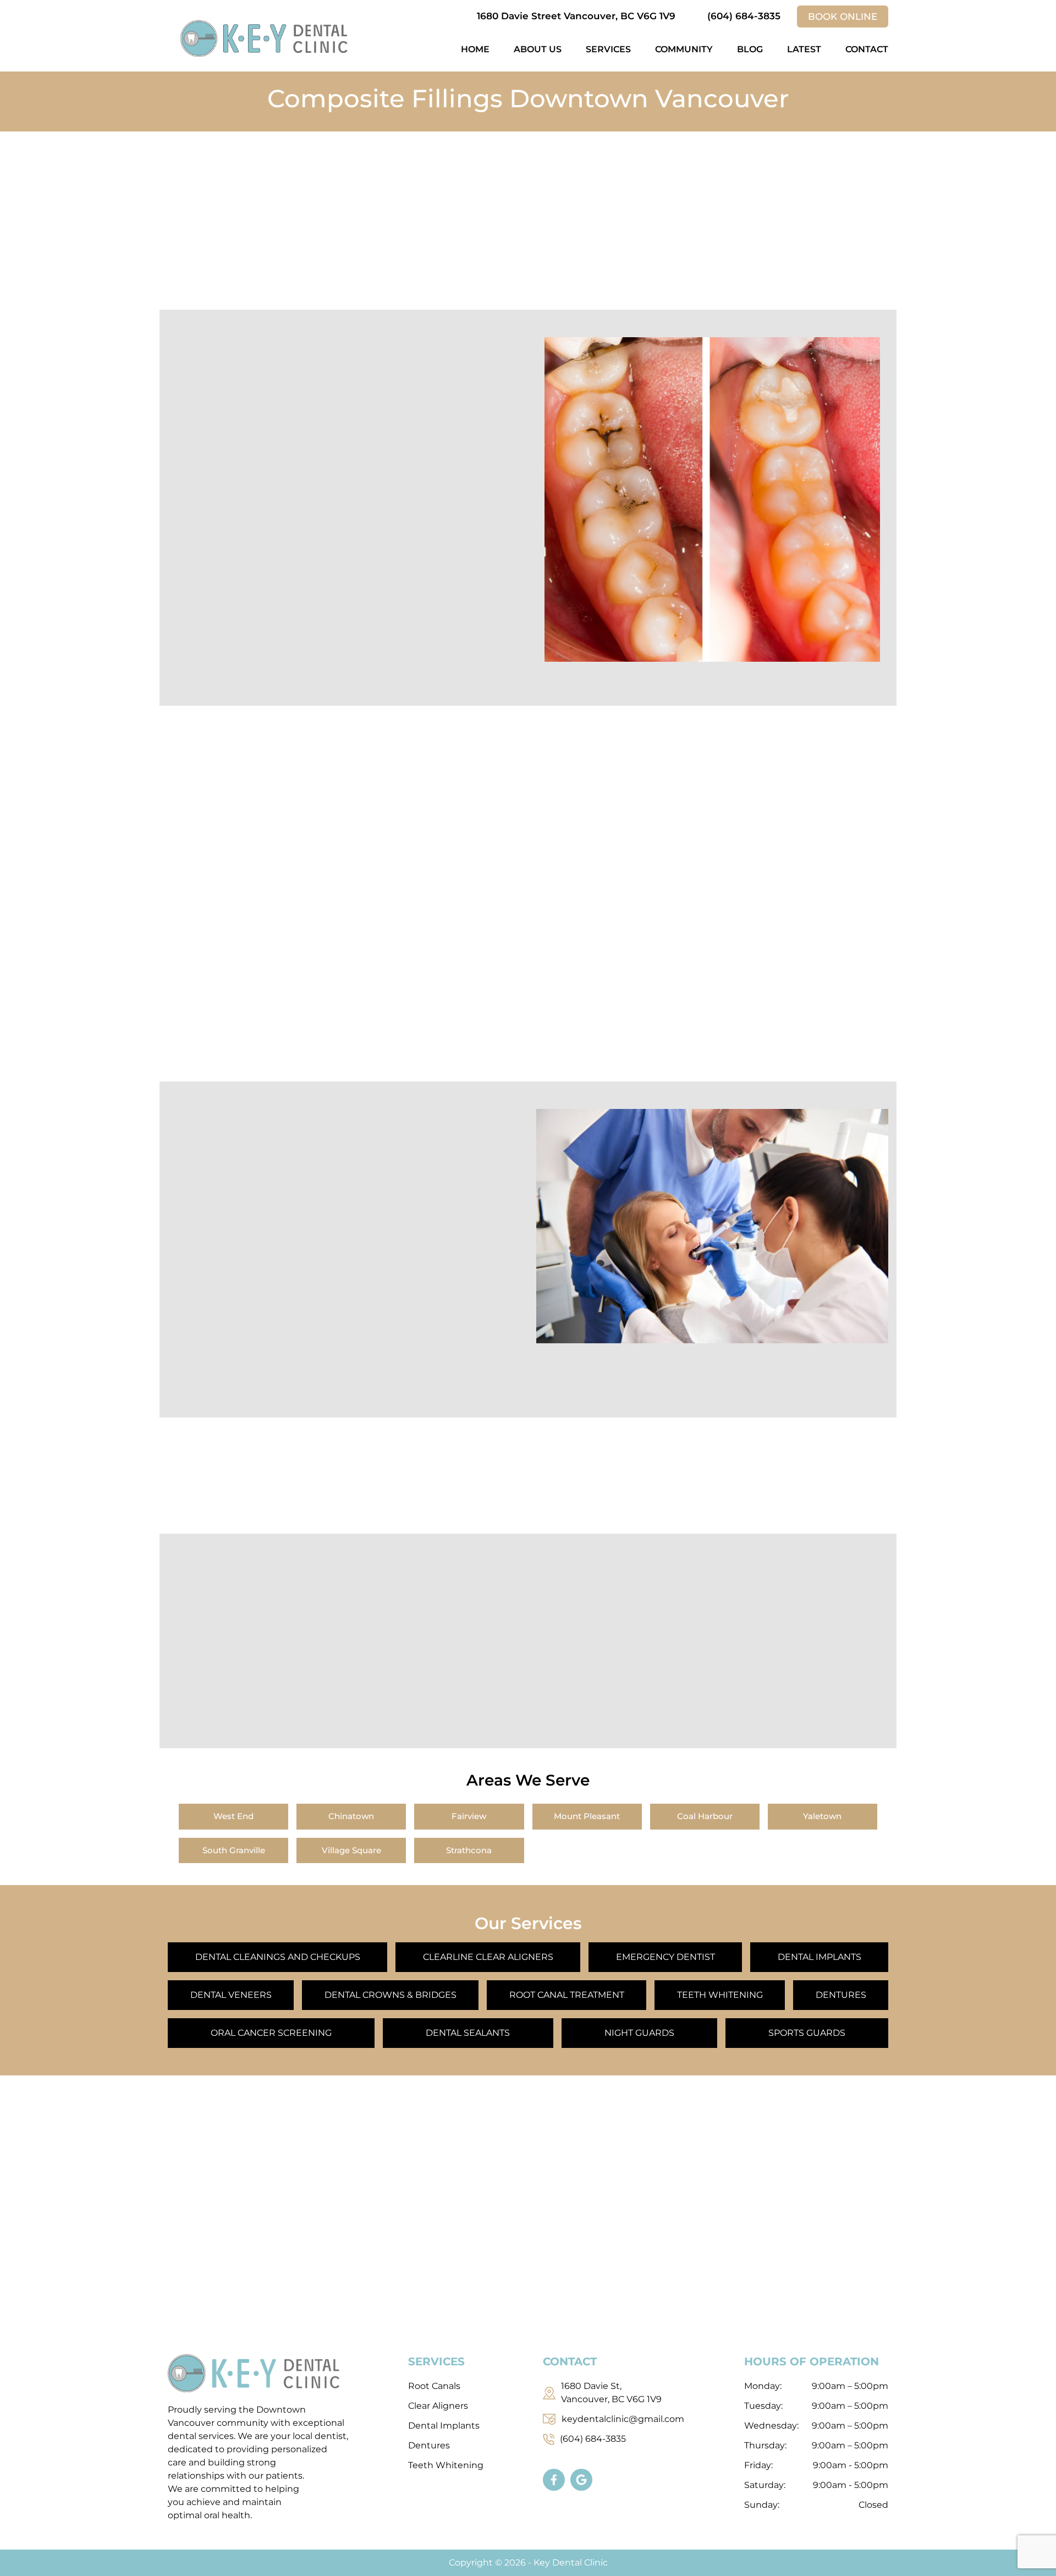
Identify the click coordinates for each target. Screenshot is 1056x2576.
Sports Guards (807, 2033)
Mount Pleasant (587, 1816)
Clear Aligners (438, 2406)
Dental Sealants (468, 2033)
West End (233, 1816)
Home (475, 49)
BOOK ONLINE (843, 17)
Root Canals (434, 2386)
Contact (867, 49)
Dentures (841, 1995)
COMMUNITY (684, 49)
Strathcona (469, 1850)
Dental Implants (820, 1957)
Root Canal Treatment (567, 1995)
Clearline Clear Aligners (488, 1957)
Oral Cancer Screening (271, 2033)
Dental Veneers (231, 1995)
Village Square (351, 1850)
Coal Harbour (705, 1816)
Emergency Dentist (665, 1957)
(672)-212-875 (812, 1482)
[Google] (584, 2482)
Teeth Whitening (720, 1995)
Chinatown (351, 1816)
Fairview (469, 1816)
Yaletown (822, 1816)
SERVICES (608, 49)
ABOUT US (538, 49)
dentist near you (467, 854)
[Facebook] (557, 2482)
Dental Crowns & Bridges (391, 1995)
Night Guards (639, 2033)
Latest (804, 49)
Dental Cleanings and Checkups (278, 1957)
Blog (750, 49)
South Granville (234, 1850)
